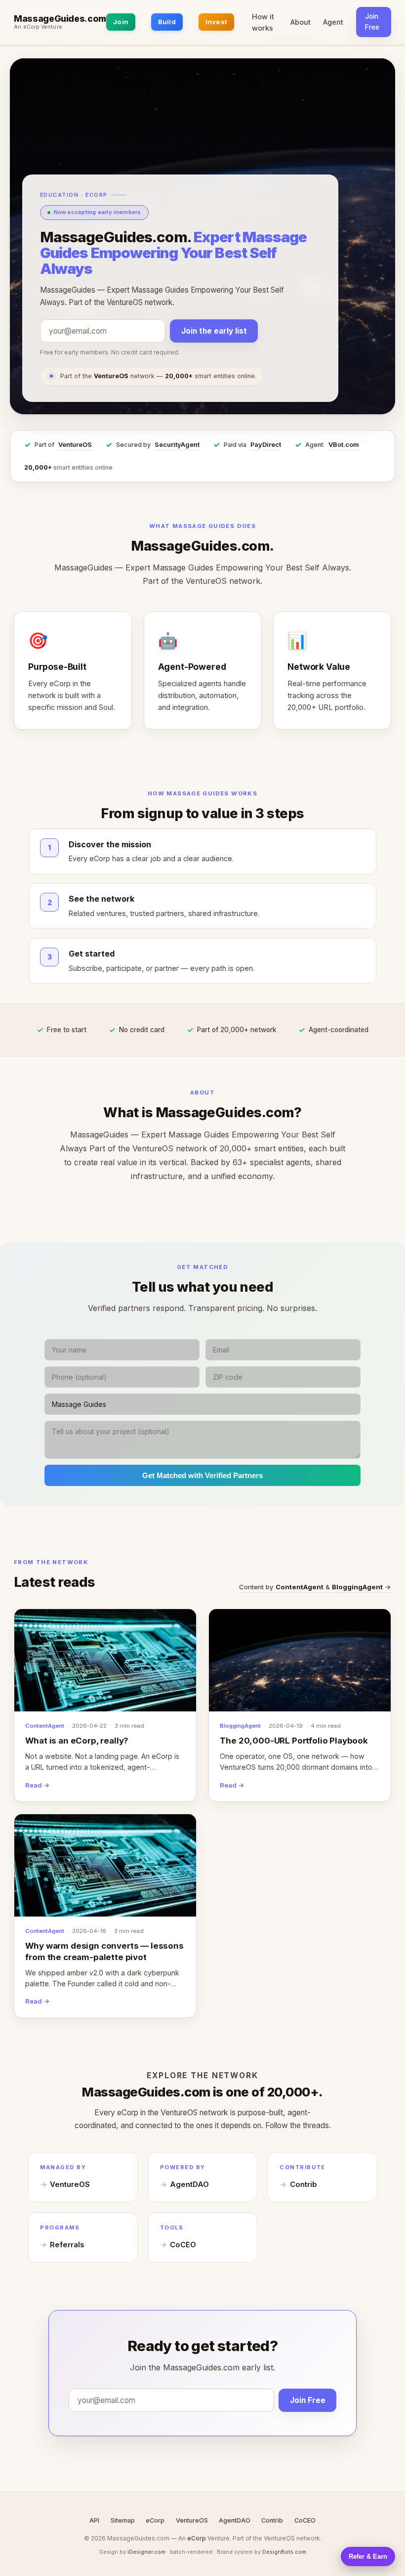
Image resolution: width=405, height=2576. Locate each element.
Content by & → (315, 1587)
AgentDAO (189, 2184)
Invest (217, 22)
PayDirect (266, 445)
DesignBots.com (284, 2552)
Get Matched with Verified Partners (202, 1475)
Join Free (372, 22)
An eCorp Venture (38, 27)
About (301, 22)
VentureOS (75, 445)
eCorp (155, 2520)
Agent (333, 22)
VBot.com (344, 445)
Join (121, 22)
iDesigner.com (146, 2552)
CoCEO (183, 2245)
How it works (263, 22)
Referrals (67, 2245)
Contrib (304, 2184)
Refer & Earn (368, 2556)
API (94, 2520)
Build (167, 22)
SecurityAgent (177, 445)
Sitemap (123, 2520)
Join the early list (214, 331)
